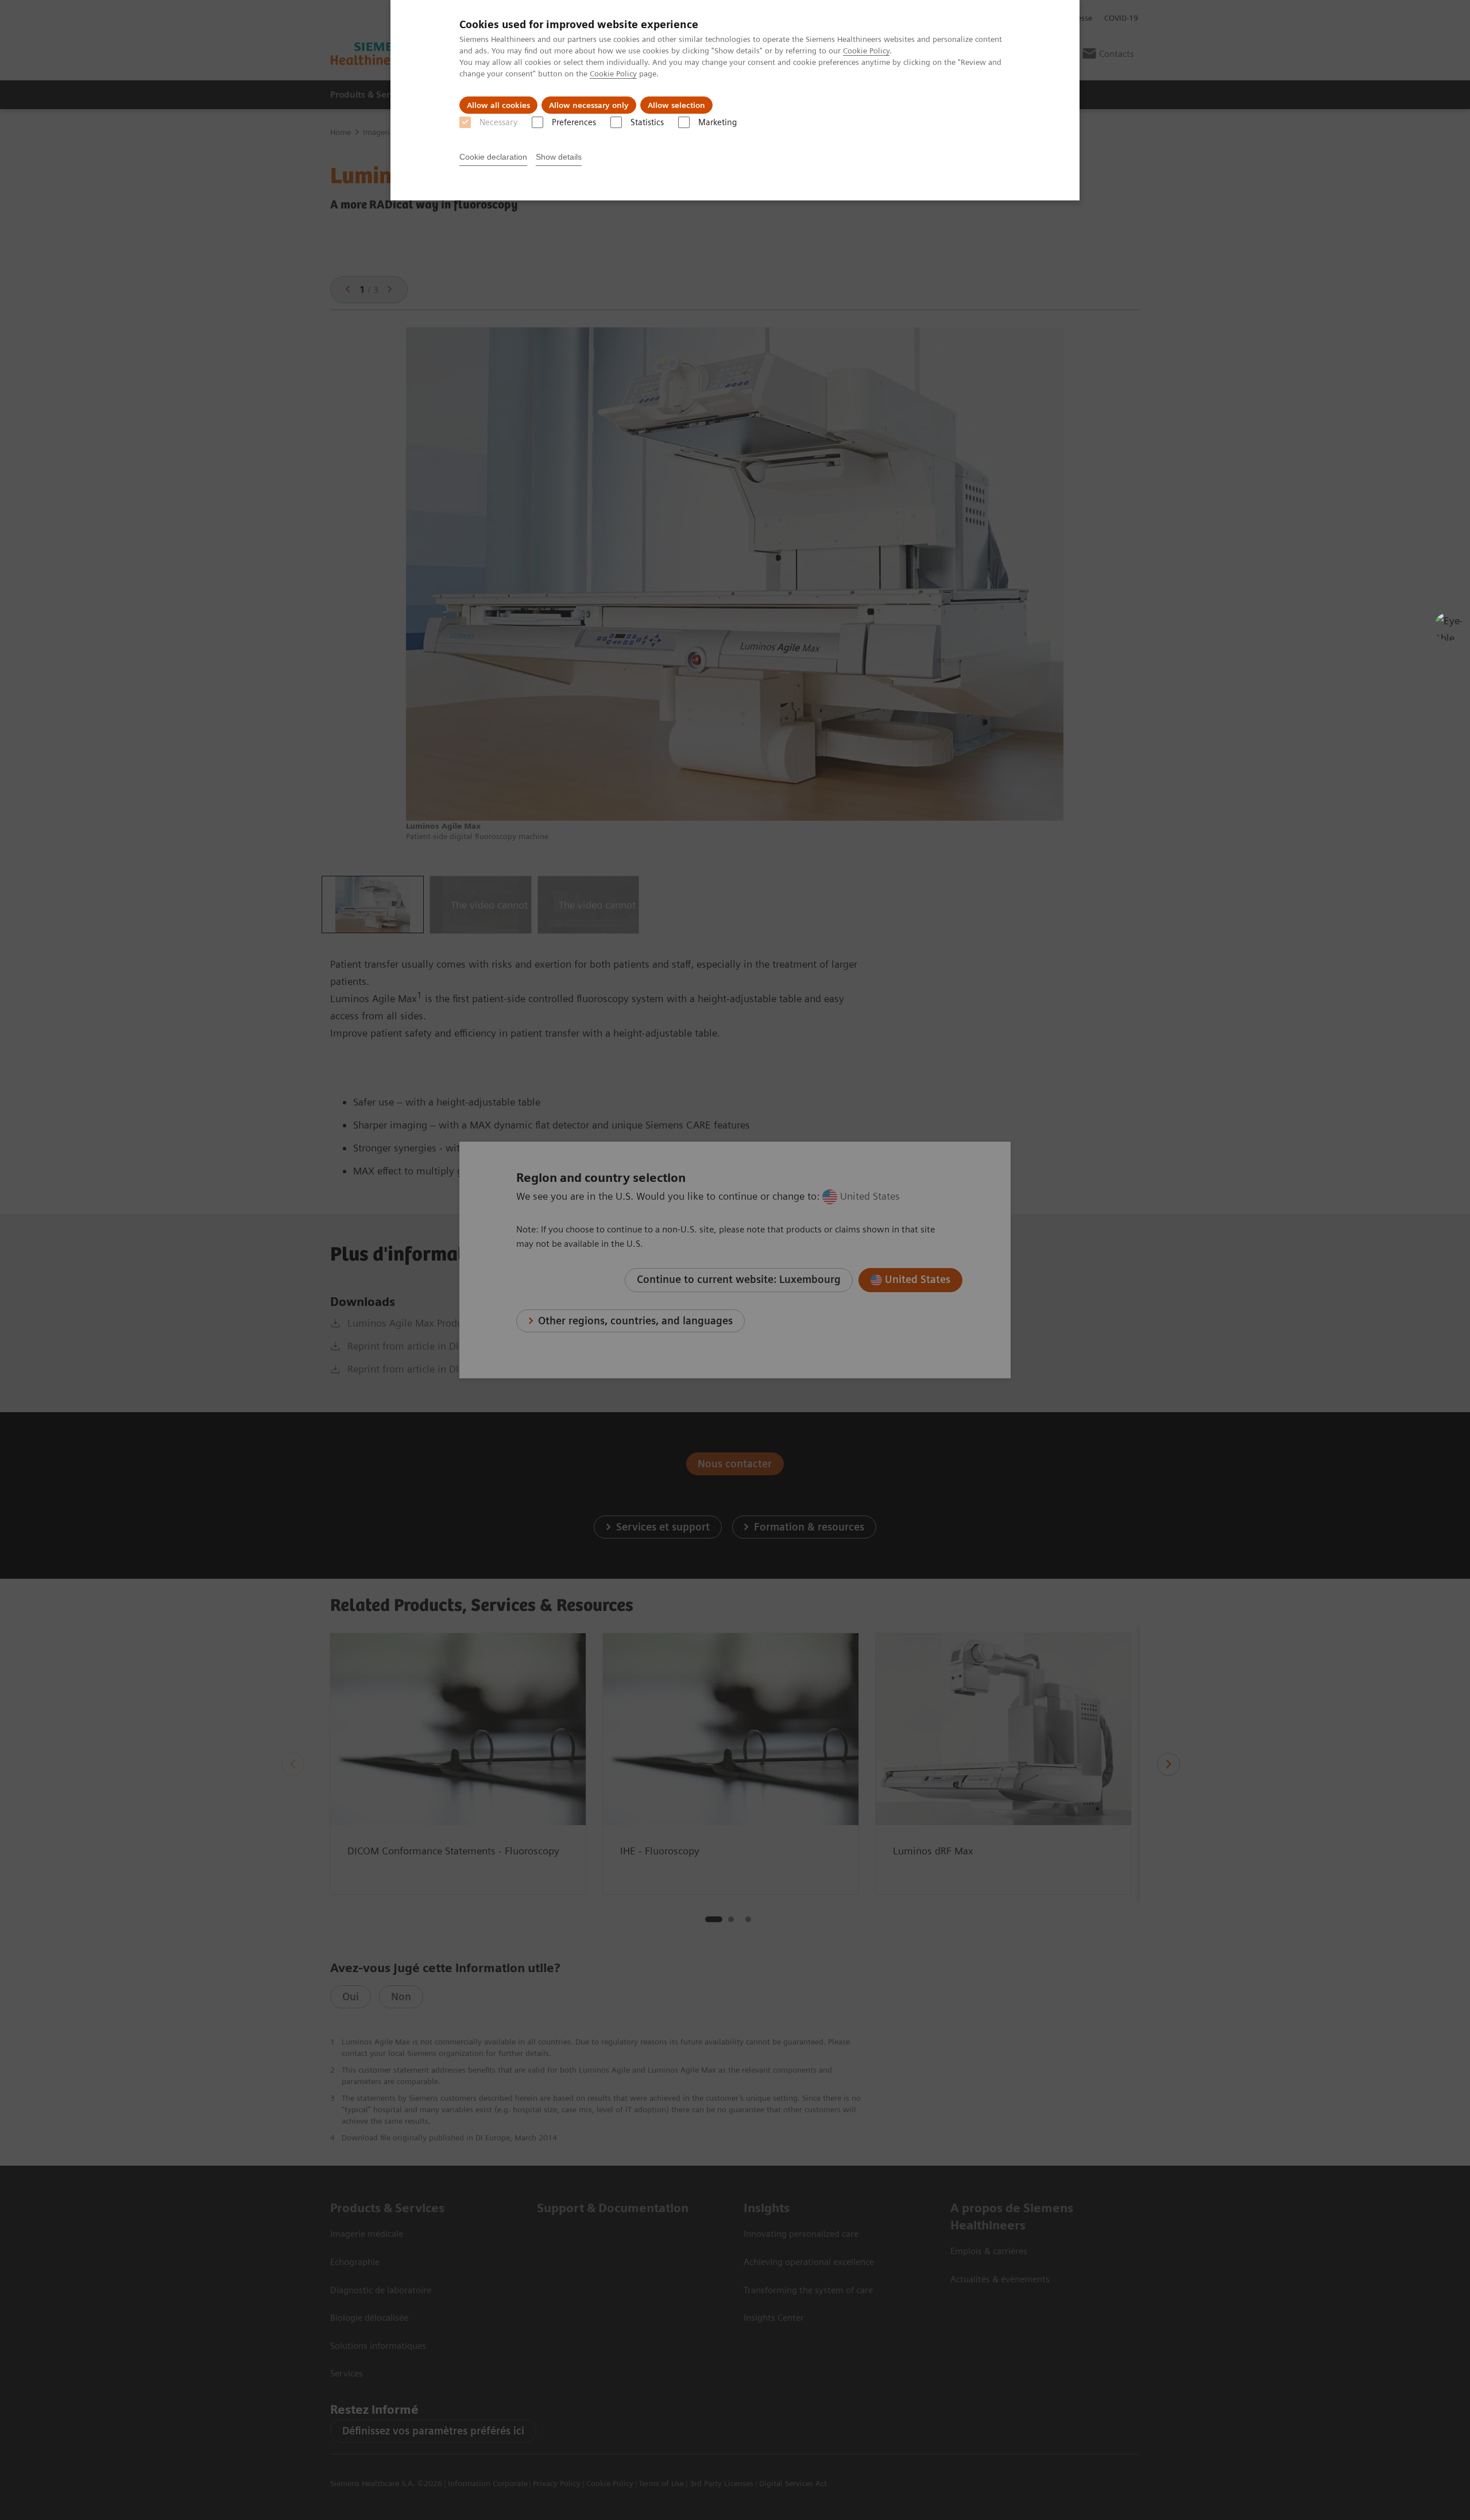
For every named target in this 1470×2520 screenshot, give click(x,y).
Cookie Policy (866, 51)
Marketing (717, 122)
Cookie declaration (493, 157)
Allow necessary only (589, 105)
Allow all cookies (498, 105)
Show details (559, 157)
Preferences (574, 122)
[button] (1449, 627)
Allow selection (676, 105)
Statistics (647, 122)
